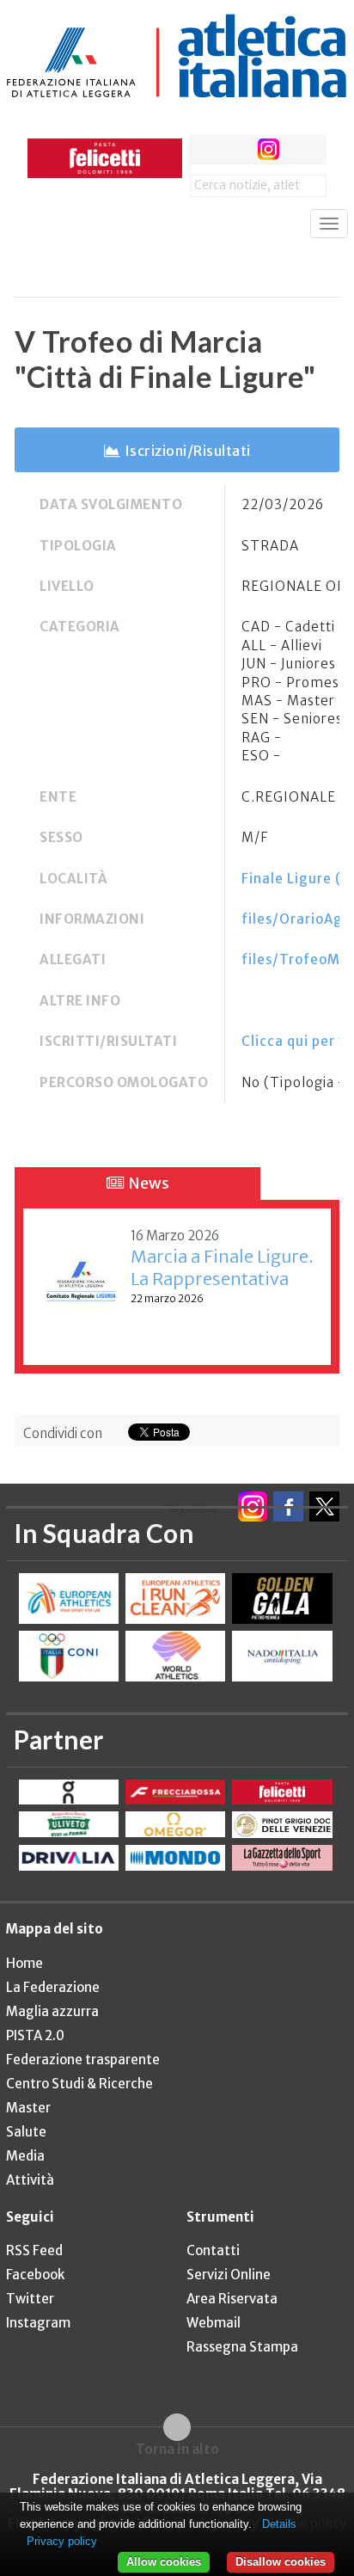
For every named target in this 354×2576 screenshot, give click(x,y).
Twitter (30, 2299)
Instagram (38, 2323)
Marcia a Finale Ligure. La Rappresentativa (222, 1267)
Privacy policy (62, 2541)
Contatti (213, 2250)
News (147, 1183)
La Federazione (53, 1987)
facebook (205, 149)
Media (25, 2156)
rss (300, 149)
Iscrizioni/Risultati (188, 451)
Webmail (214, 2323)
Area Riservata (232, 2299)
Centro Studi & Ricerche (79, 2084)
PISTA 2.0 (35, 2035)
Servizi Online (229, 2275)
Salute (26, 2132)
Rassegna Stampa (242, 2347)
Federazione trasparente (83, 2060)
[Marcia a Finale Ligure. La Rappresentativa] (81, 1283)
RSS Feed (34, 2250)
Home (24, 1963)
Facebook (35, 2275)
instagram (269, 149)
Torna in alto (177, 2449)
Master (28, 2108)
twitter (237, 149)
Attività (30, 2180)
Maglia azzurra (52, 2011)
